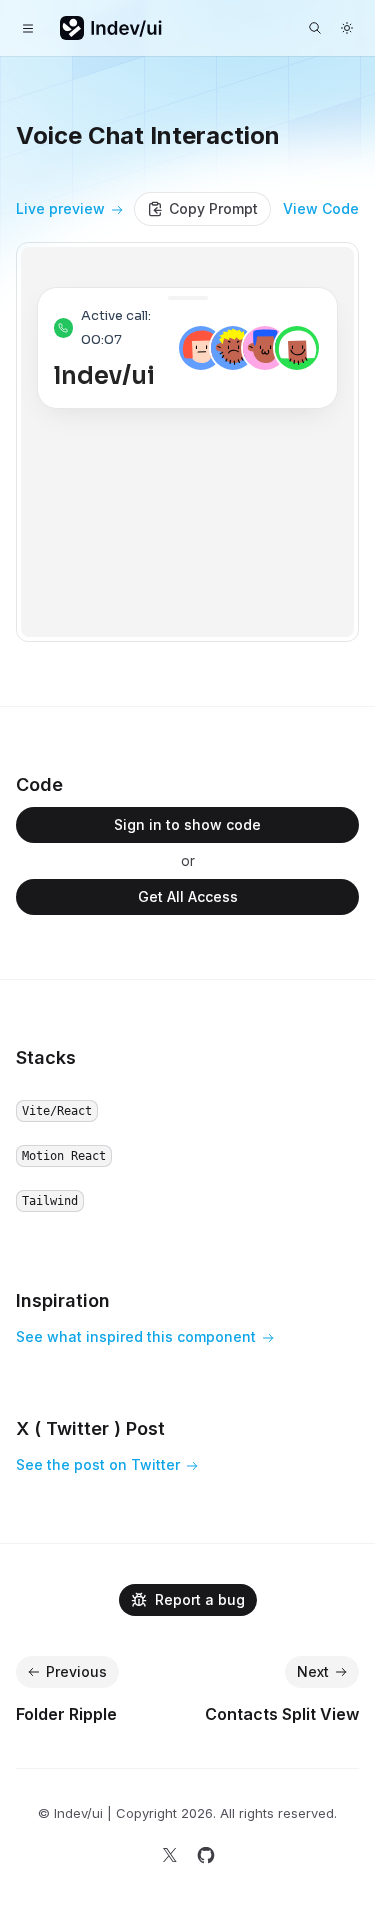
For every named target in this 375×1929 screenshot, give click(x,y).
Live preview (60, 208)
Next (313, 1671)
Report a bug (200, 1599)
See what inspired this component (136, 1336)
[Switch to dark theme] (347, 28)
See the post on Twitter (98, 1464)
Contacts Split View (282, 1714)
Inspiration (63, 1300)
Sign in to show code (187, 824)
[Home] (112, 28)
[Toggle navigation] (28, 28)
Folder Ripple (66, 1714)
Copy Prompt (213, 208)
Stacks (46, 1057)
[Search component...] (315, 28)
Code (39, 784)
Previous (76, 1671)
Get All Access (188, 896)
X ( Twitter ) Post (90, 1428)
